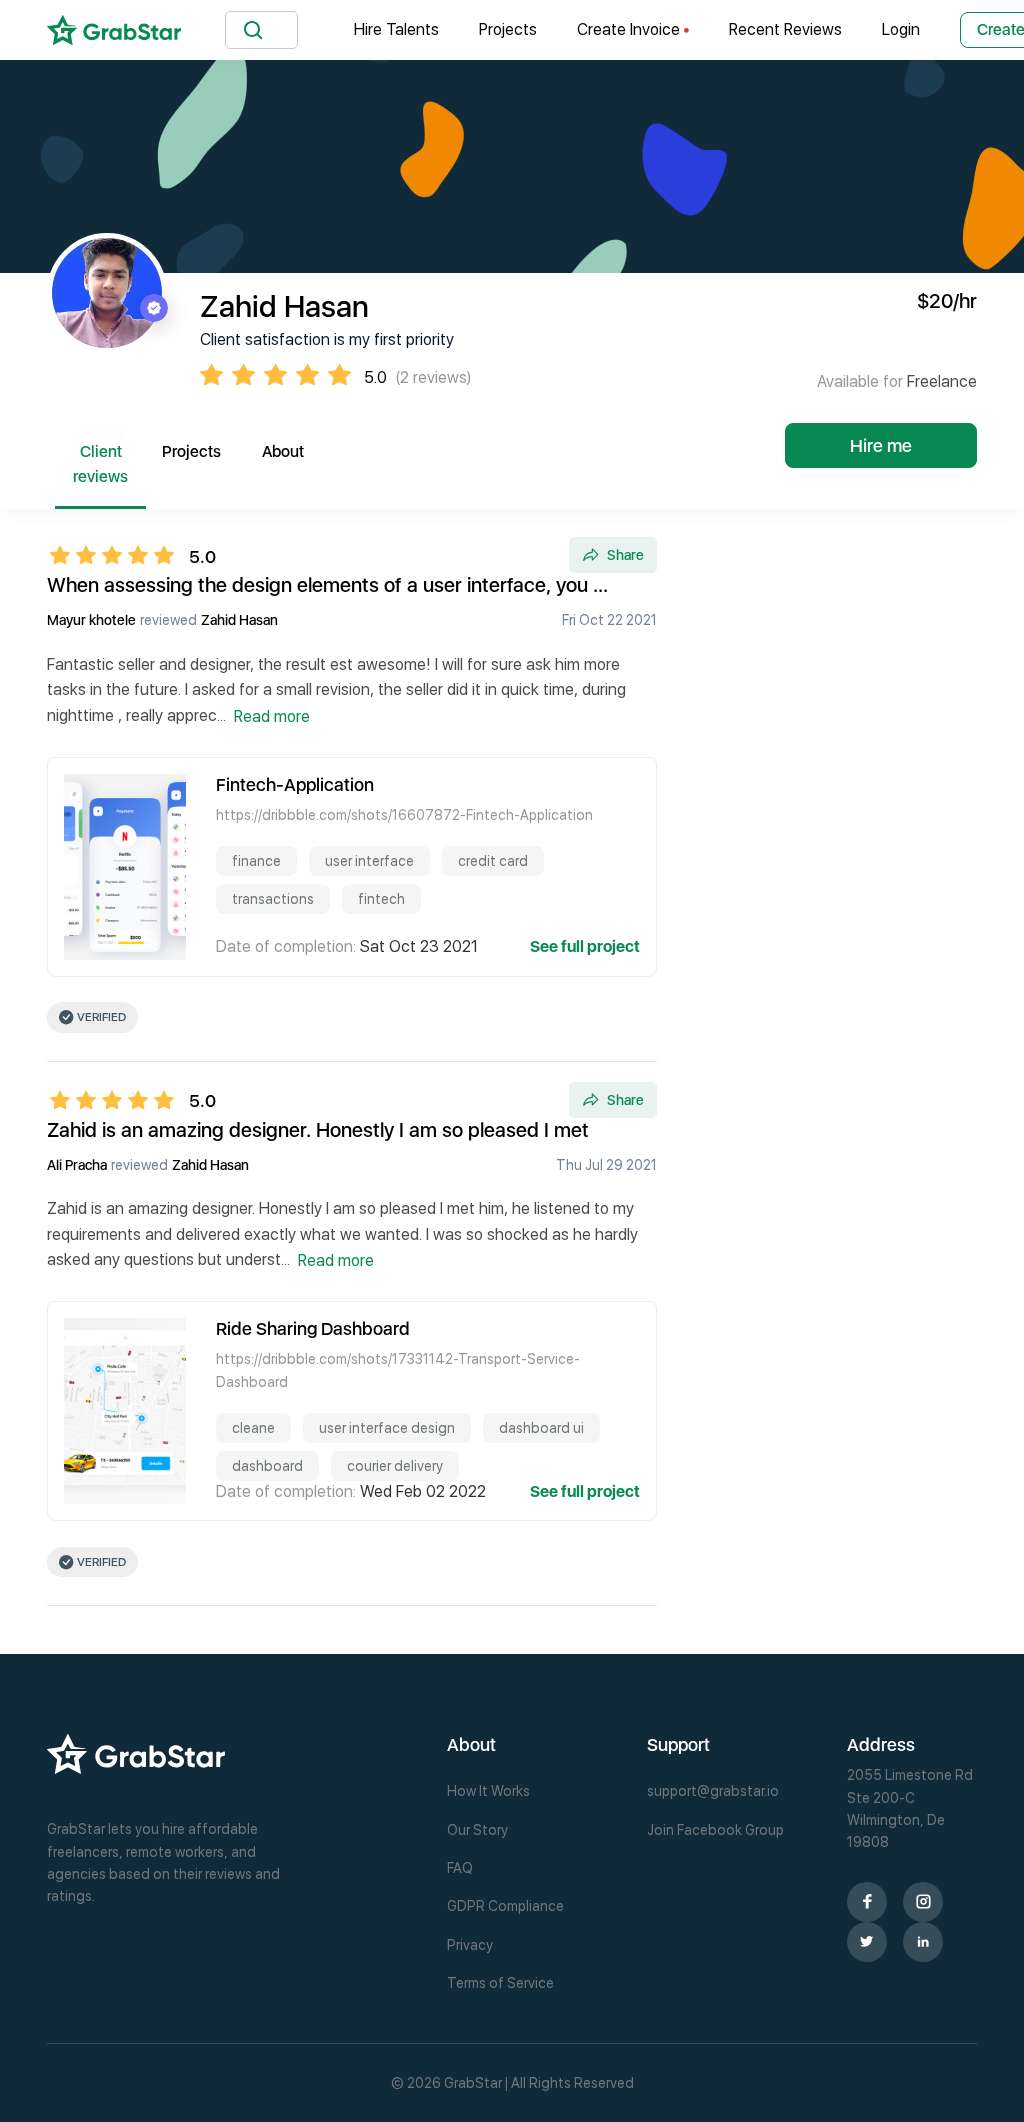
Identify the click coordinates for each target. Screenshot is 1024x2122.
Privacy (470, 1945)
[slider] (118, 555)
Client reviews (100, 464)
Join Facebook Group (715, 1830)
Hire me (881, 445)
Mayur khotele (91, 620)
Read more (272, 716)
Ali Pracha (77, 1165)
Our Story (477, 1830)
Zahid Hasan (239, 620)
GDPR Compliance (505, 1906)
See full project (585, 946)
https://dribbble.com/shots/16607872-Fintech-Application (404, 815)
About (283, 451)
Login (901, 29)
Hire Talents (396, 29)
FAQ (460, 1868)
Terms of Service (500, 1983)
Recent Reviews (785, 29)
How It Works (488, 1791)
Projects (508, 29)
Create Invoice (630, 29)
